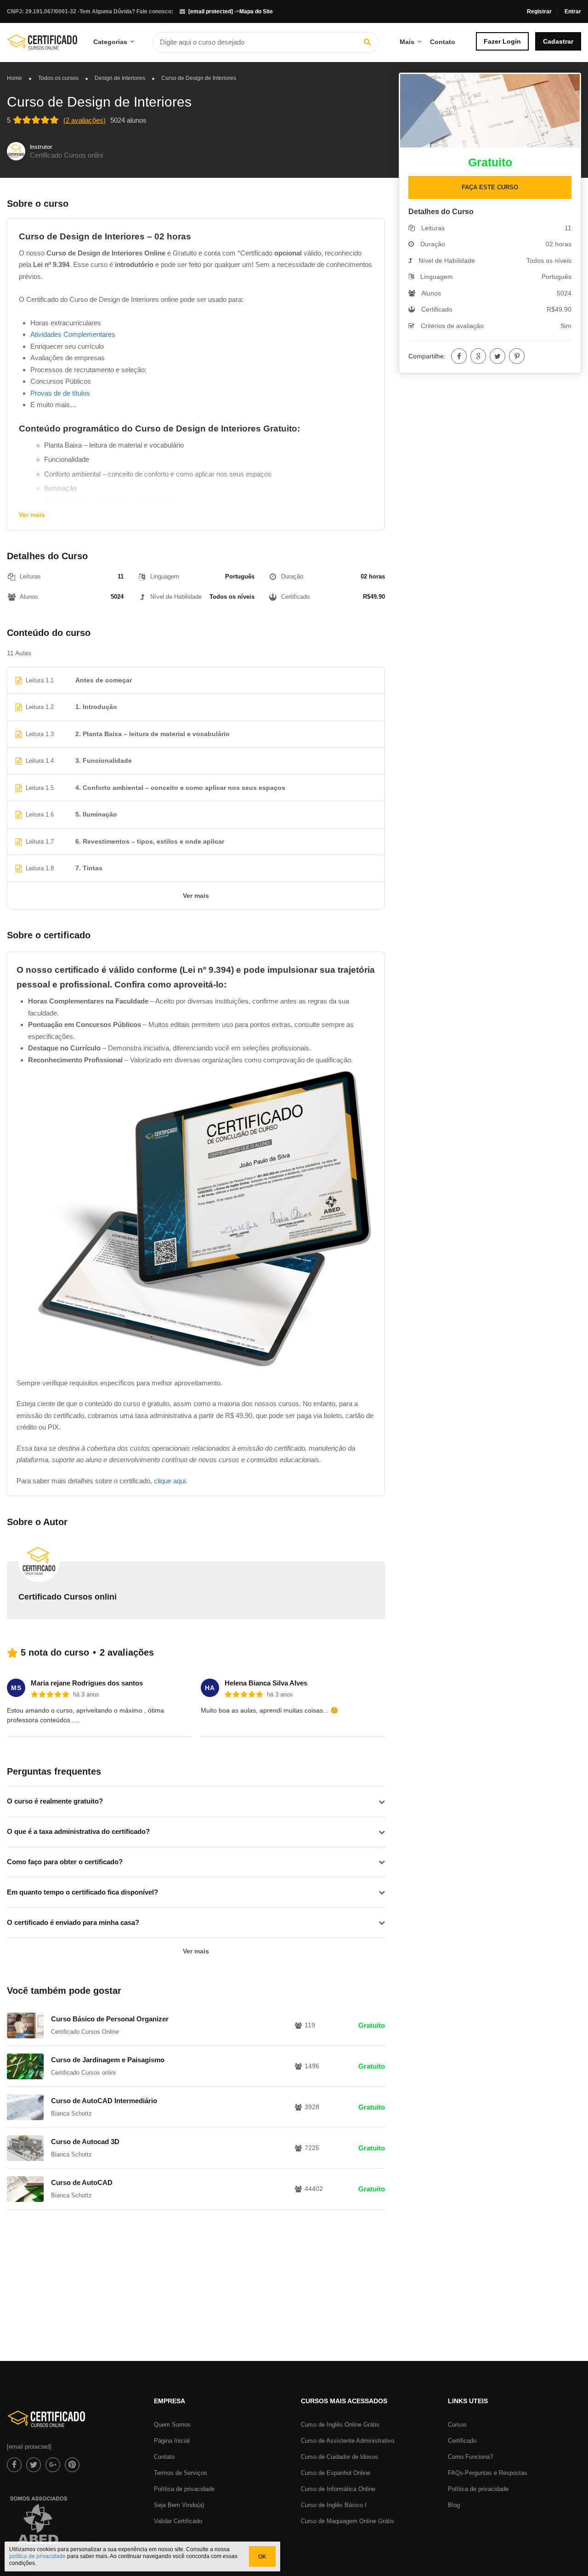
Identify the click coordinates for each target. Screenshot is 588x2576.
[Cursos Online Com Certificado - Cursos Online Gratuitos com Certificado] (42, 45)
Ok (262, 2557)
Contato (443, 42)
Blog (454, 2505)
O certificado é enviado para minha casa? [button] (73, 1922)
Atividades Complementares (73, 334)
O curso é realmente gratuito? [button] (55, 1801)
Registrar (539, 11)
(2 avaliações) (85, 120)
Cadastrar (558, 41)
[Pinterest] (517, 356)
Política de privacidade (184, 2489)
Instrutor (41, 147)
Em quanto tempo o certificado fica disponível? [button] (82, 1892)
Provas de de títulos (60, 393)
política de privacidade (37, 2556)
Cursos (457, 2425)
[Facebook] (459, 356)
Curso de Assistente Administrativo (348, 2441)
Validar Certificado (178, 2521)
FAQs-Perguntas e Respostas (488, 2473)
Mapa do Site (256, 11)
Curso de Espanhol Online (336, 2473)
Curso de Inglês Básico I (334, 2505)
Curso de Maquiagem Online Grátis (348, 2521)
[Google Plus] (478, 356)
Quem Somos (172, 2425)
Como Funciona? (470, 2457)
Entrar (573, 11)
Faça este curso (490, 187)
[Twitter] (498, 356)
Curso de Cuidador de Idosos (339, 2457)
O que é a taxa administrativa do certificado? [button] (78, 1831)
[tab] (196, 1801)
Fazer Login (502, 41)
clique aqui (170, 1481)
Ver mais (32, 515)
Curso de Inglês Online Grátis (340, 2425)
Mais (407, 42)
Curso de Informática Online (338, 2489)
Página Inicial (172, 2441)
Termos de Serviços (181, 2473)
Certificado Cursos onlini (66, 155)
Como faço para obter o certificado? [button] (65, 1862)
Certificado (462, 2441)
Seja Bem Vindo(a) (179, 2505)
